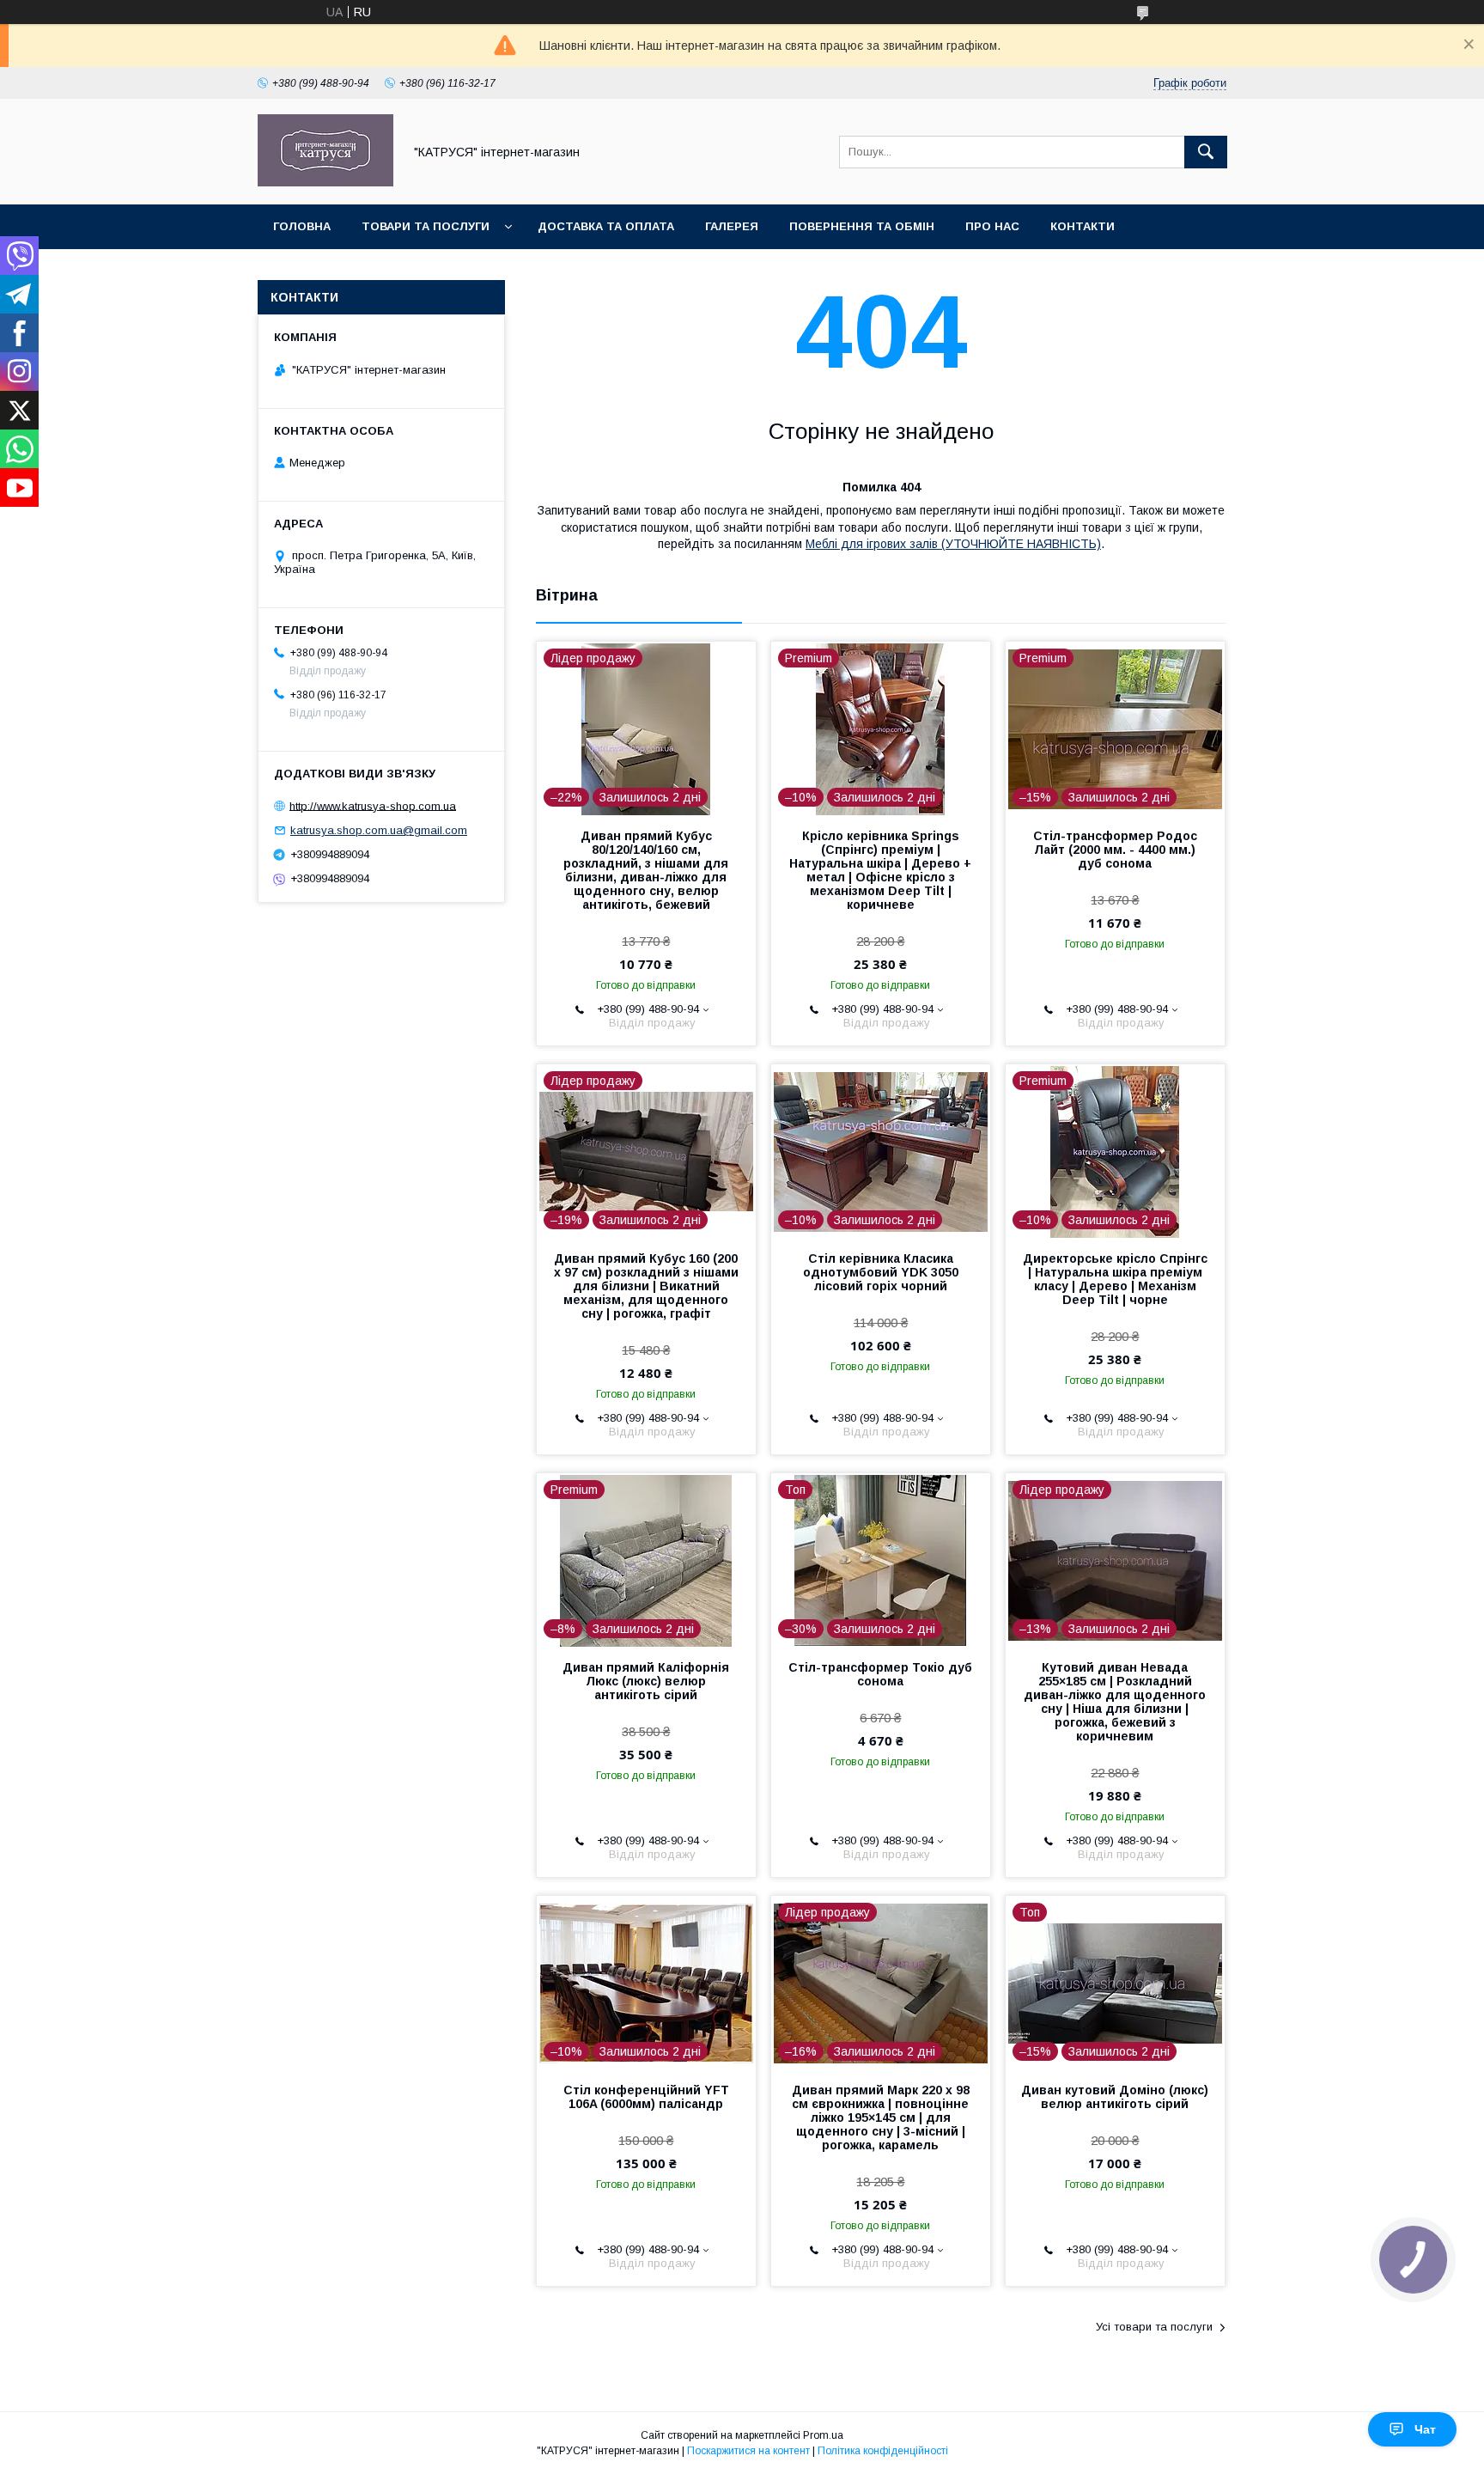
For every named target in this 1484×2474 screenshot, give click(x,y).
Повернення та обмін (862, 226)
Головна (302, 226)
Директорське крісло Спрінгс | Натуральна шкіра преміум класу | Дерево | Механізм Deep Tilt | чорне (1115, 1279)
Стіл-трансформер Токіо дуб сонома (880, 1674)
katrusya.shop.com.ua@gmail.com (379, 830)
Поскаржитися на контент (748, 2451)
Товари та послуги (426, 226)
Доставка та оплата (606, 226)
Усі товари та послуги (1154, 2327)
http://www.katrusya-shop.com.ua (373, 805)
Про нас (992, 226)
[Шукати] (1206, 152)
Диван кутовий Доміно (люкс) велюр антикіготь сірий (1115, 2097)
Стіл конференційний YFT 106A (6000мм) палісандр (646, 2097)
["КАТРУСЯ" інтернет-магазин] (325, 182)
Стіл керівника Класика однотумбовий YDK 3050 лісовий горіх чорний (881, 1272)
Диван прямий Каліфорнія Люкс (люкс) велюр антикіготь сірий (646, 1681)
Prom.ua (823, 2435)
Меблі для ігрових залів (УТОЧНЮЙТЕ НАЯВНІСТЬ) (953, 544)
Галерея (732, 226)
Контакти (1083, 226)
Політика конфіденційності (883, 2451)
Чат (1425, 2429)
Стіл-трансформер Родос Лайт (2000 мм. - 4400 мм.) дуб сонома (1115, 850)
